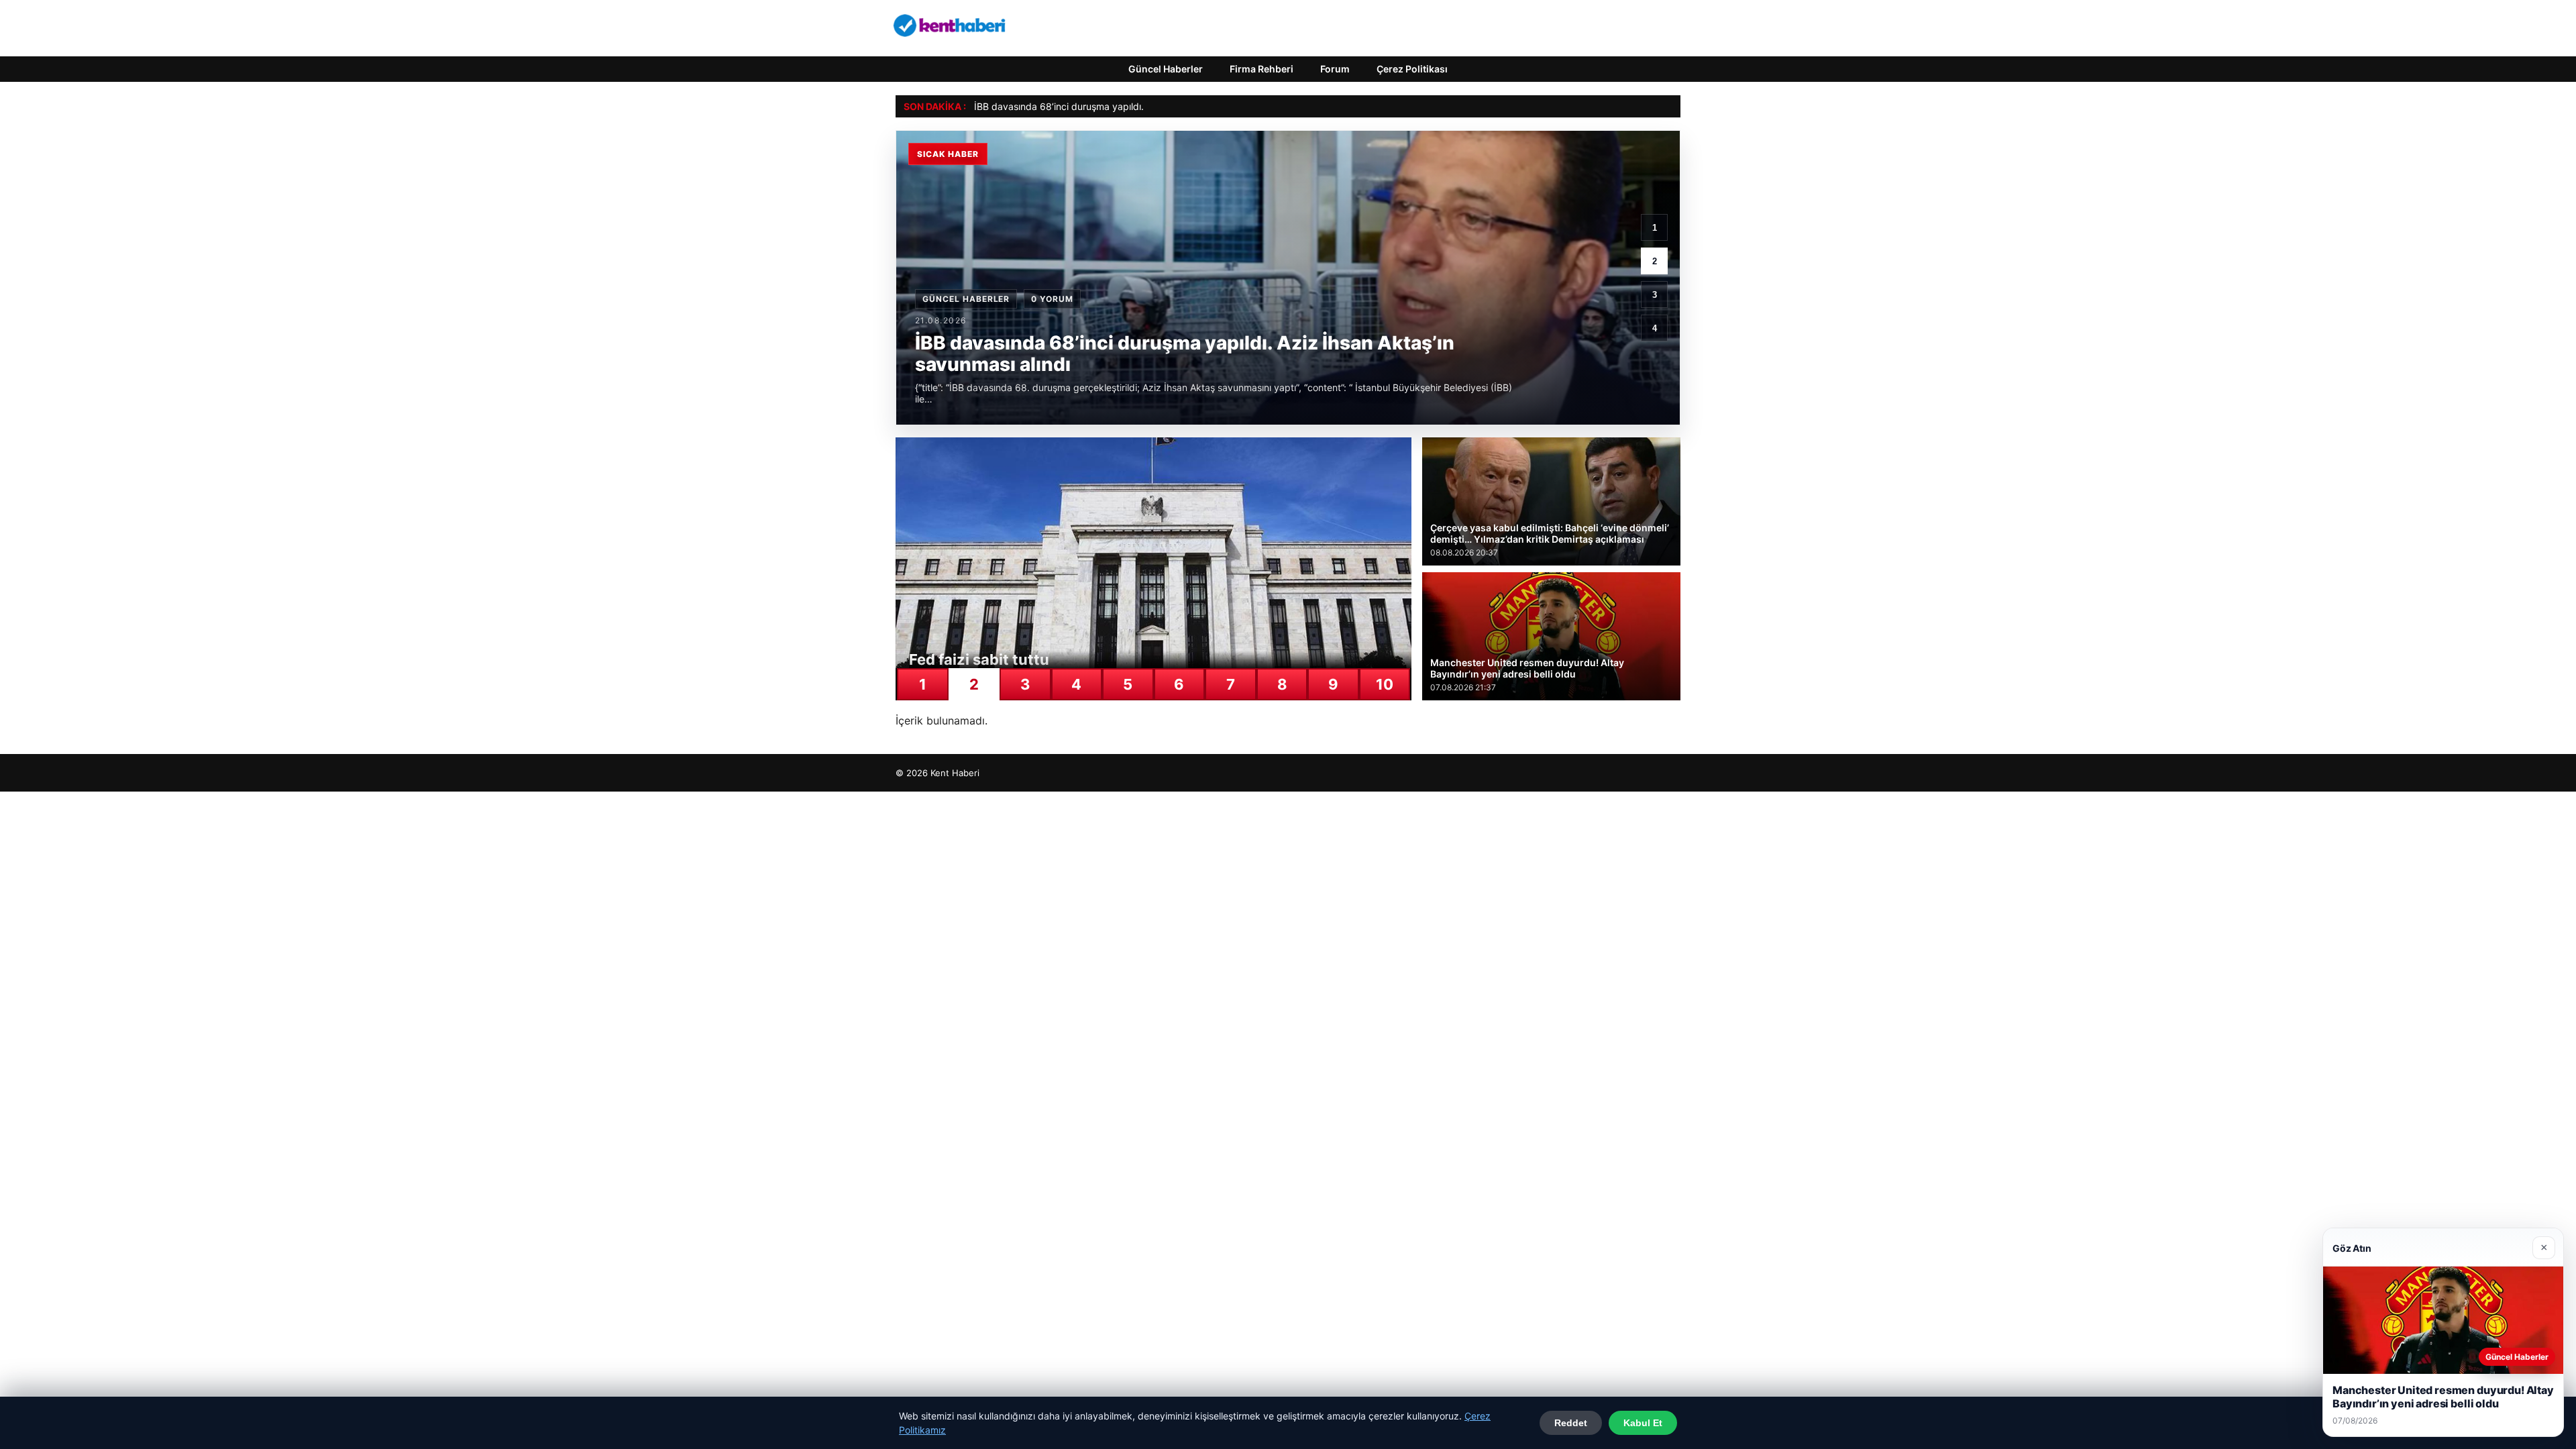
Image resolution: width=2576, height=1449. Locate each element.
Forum (1335, 69)
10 (1385, 684)
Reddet (1571, 1423)
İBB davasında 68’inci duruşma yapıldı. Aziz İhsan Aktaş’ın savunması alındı (1138, 106)
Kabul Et (1643, 1423)
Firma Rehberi (1262, 69)
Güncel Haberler (1166, 69)
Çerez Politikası (1412, 69)
